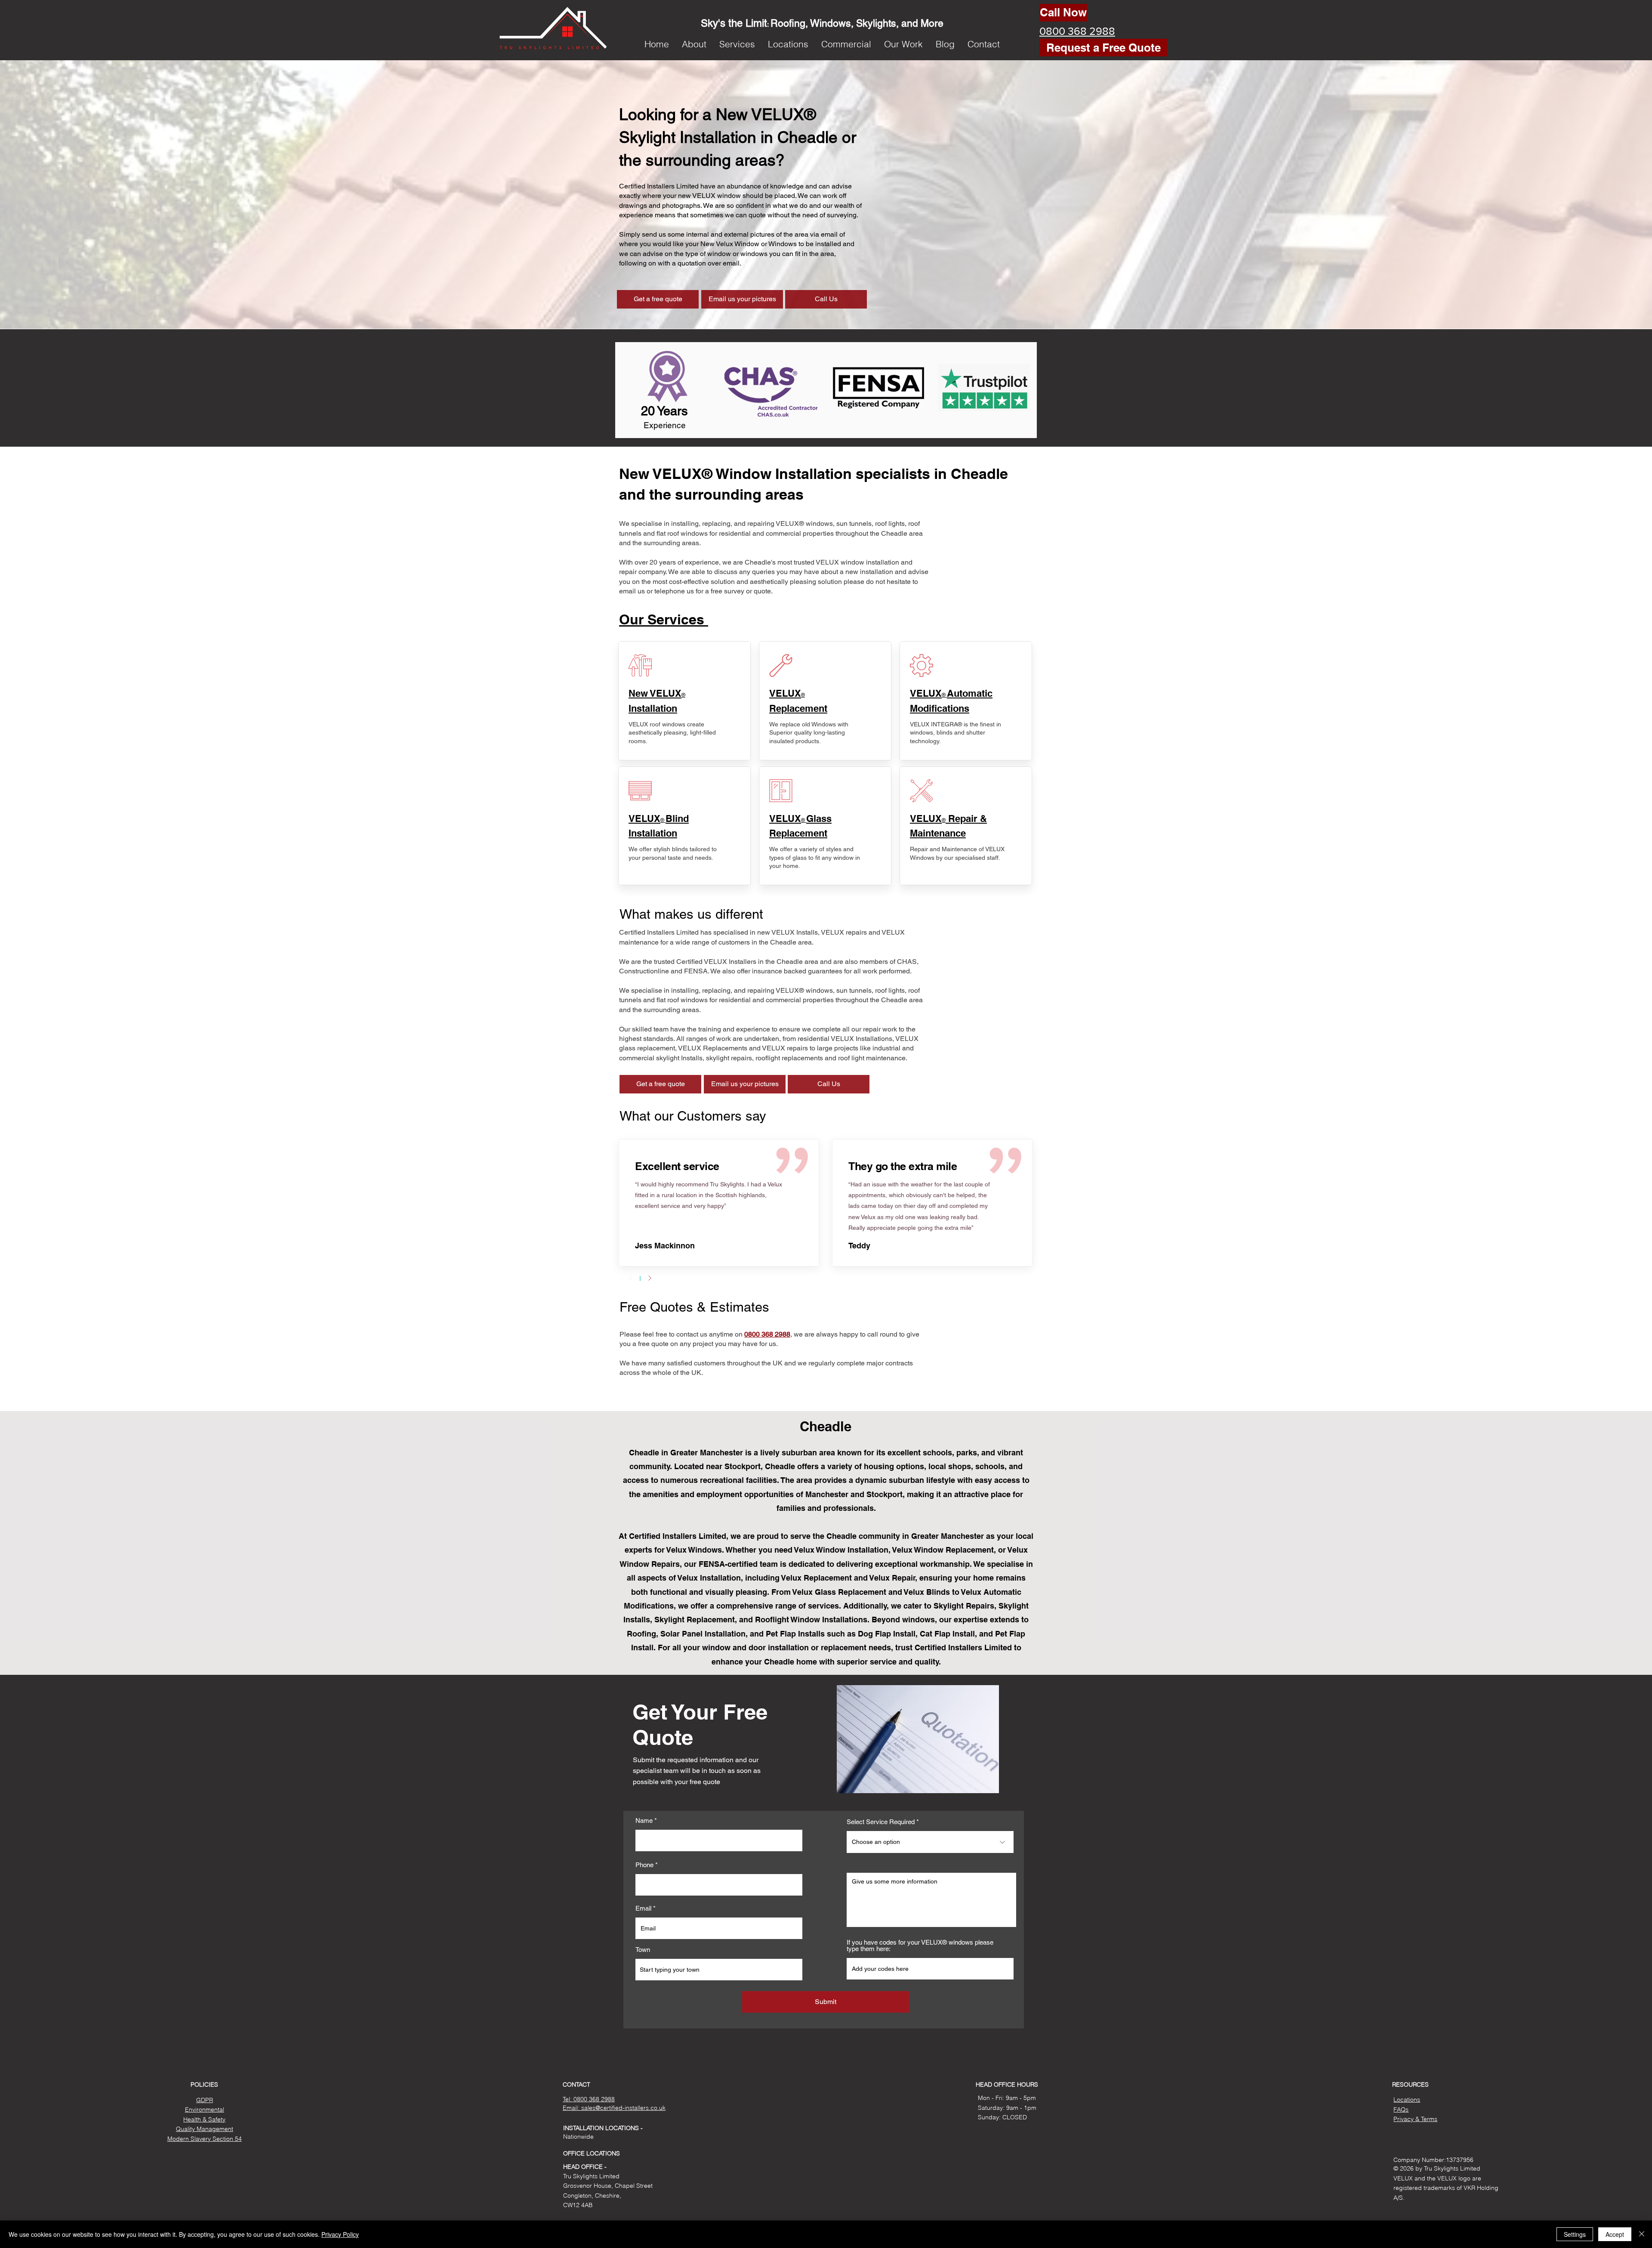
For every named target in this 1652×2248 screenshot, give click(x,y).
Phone (644, 1865)
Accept (1615, 2234)
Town (643, 1950)
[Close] (1642, 2234)
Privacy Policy (340, 2234)
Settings (1575, 2234)
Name (644, 1820)
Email (643, 1908)
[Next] (650, 1278)
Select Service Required (881, 1822)
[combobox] (719, 1970)
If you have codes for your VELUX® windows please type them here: (920, 1945)
